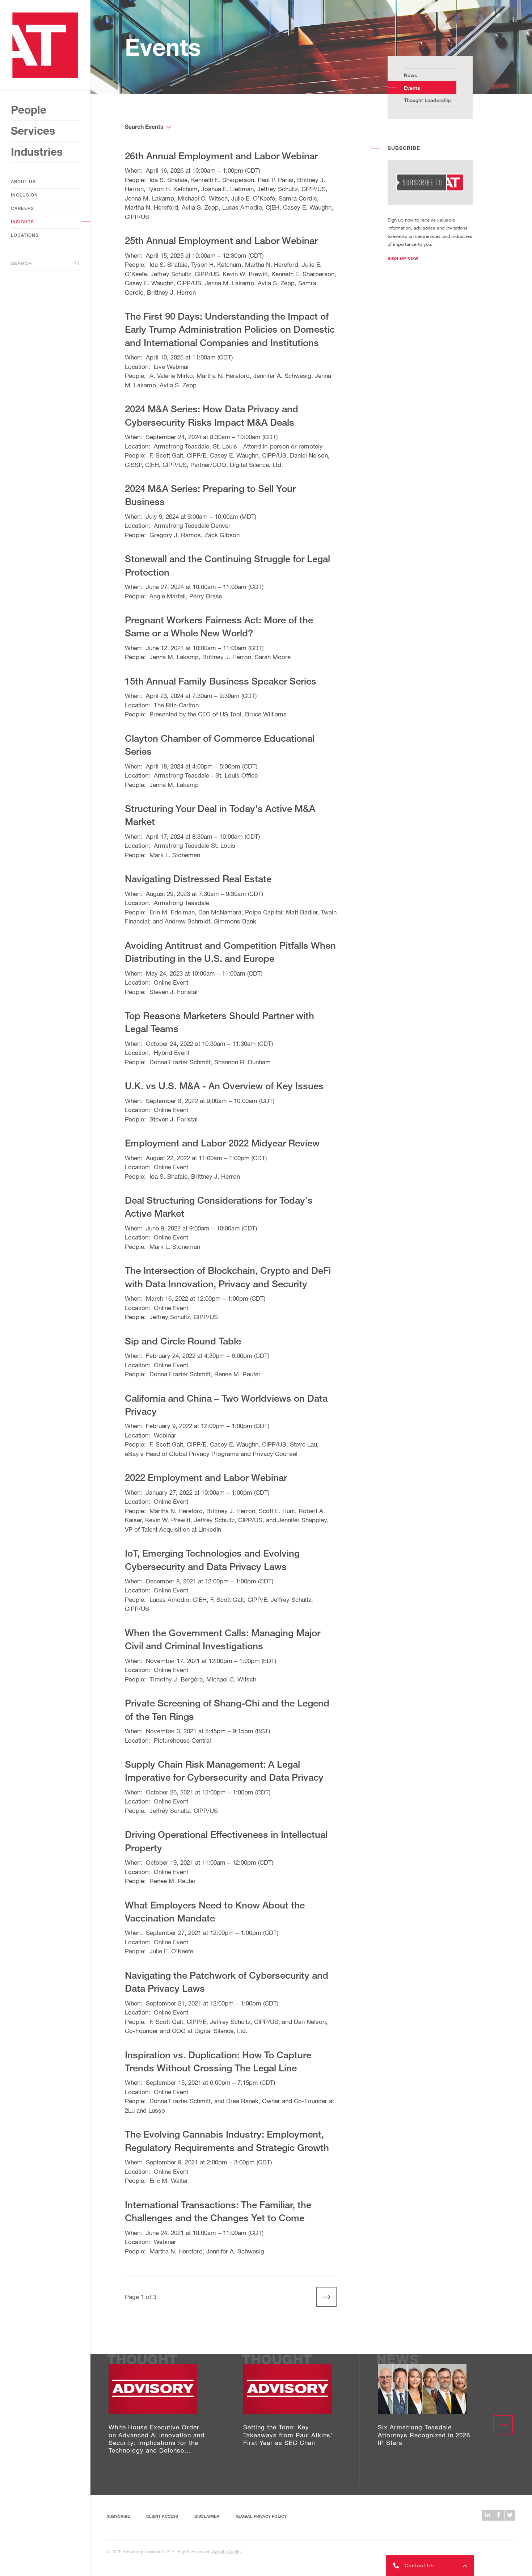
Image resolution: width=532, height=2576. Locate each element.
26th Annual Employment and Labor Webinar (221, 156)
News (410, 75)
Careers (22, 208)
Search (21, 263)
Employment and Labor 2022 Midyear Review (222, 1143)
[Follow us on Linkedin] (487, 2515)
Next (322, 2297)
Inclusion (24, 195)
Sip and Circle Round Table (183, 1341)
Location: (138, 367)
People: (136, 180)
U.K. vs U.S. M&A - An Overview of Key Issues (224, 1086)
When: (134, 170)
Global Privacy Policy (261, 2516)
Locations (25, 235)
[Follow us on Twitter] (510, 2515)
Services (33, 131)
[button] (403, 258)
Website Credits (227, 2551)
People (29, 110)
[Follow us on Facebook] (499, 2515)
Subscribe (118, 2516)
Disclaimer (207, 2516)
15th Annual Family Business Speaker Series (221, 681)
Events (412, 88)
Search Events (144, 127)
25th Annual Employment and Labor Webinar (221, 240)
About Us (23, 182)
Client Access (162, 2516)
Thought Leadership (427, 100)
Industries (37, 152)
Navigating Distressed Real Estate (198, 879)
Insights (22, 222)
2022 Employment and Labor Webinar (206, 1477)
